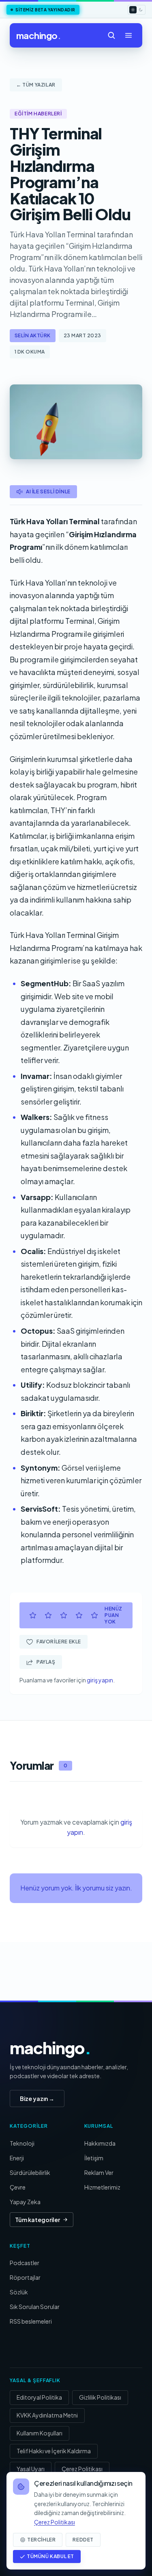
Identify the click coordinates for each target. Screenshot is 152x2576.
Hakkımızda (100, 2143)
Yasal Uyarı (31, 2469)
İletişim (94, 2158)
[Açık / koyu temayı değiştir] (137, 10)
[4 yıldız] (79, 1615)
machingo (39, 35)
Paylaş (46, 1662)
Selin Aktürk (33, 335)
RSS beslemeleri (31, 2321)
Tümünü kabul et (50, 2556)
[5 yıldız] (94, 1615)
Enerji (17, 2158)
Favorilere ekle (59, 1642)
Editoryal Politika (39, 2397)
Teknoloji (22, 2143)
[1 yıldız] (33, 1615)
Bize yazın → (37, 2099)
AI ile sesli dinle (48, 492)
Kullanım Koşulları (40, 2433)
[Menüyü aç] (128, 35)
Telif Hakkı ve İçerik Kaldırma (54, 2451)
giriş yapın (100, 1680)
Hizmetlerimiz (102, 2187)
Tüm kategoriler (37, 2220)
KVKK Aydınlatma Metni (47, 2415)
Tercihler (41, 2540)
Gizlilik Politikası (100, 2397)
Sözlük (19, 2292)
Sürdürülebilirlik (30, 2172)
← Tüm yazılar (36, 85)
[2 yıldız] (48, 1615)
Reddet (83, 2540)
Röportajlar (25, 2277)
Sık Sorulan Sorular (35, 2307)
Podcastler (25, 2263)
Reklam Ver (99, 2172)
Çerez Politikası (82, 2469)
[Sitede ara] (111, 35)
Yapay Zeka (25, 2202)
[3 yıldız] (64, 1615)
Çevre (18, 2187)
